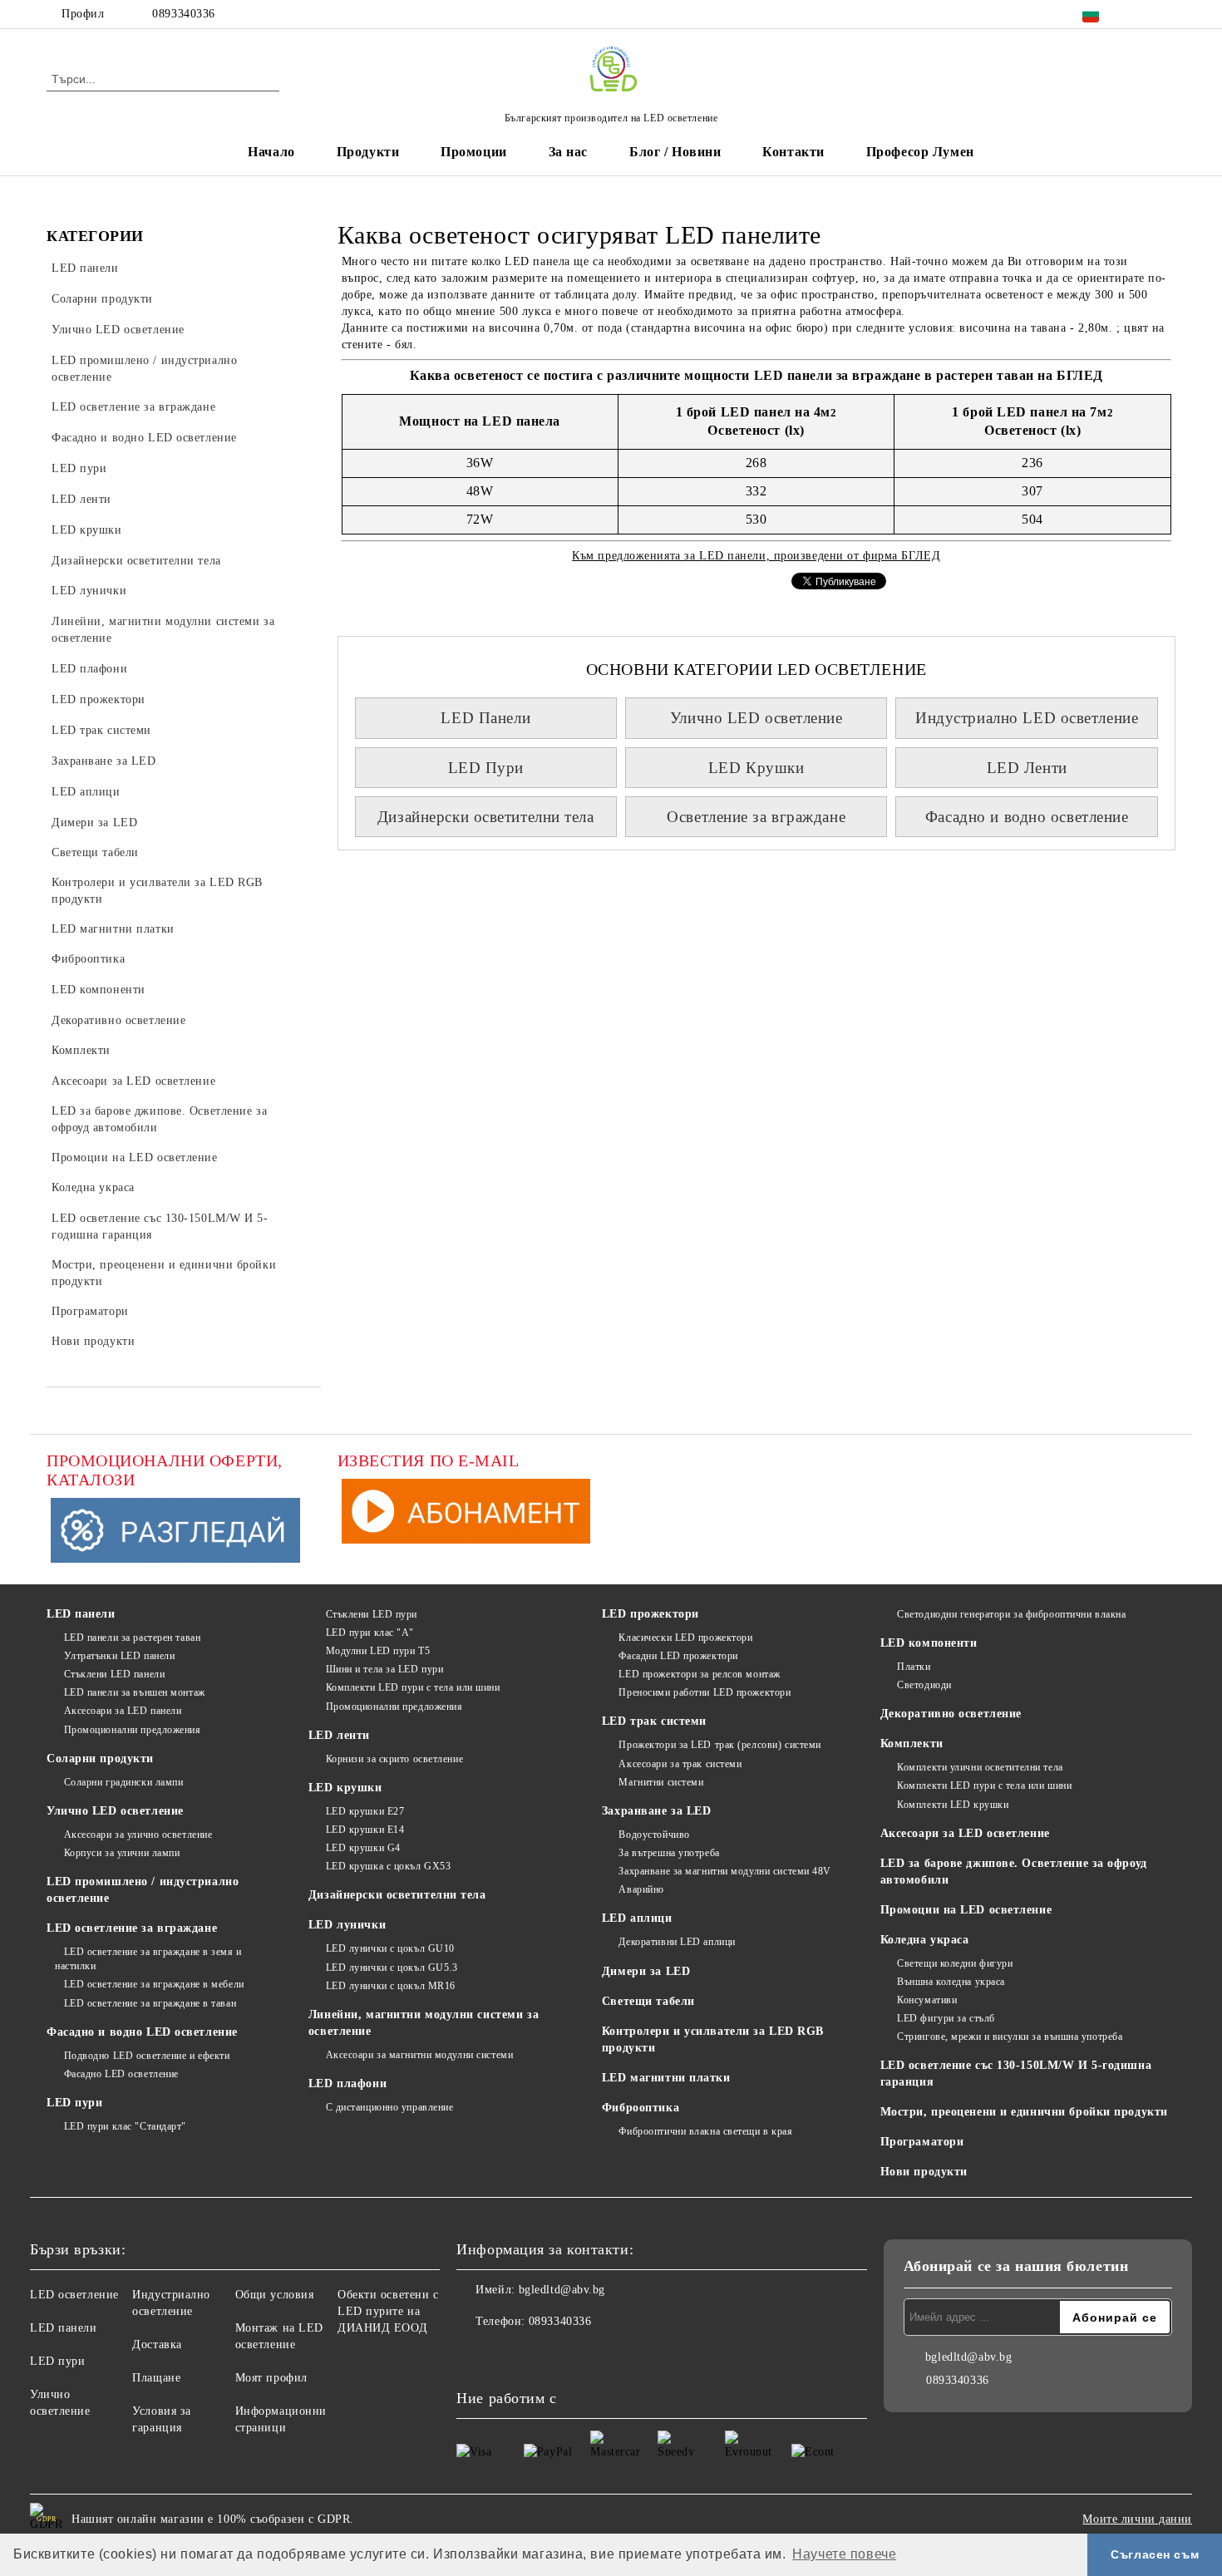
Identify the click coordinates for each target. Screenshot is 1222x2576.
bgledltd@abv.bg (562, 2290)
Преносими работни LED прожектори (705, 1692)
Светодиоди (924, 1685)
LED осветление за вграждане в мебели (154, 1984)
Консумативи (927, 2000)
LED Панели (485, 718)
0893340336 (184, 14)
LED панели (81, 1614)
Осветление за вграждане (756, 817)
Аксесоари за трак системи (680, 1764)
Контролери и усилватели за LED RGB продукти (713, 2039)
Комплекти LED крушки (953, 1805)
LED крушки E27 (365, 1811)
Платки (914, 1667)
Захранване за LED (657, 1811)
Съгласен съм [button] (1155, 2554)
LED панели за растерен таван (132, 1638)
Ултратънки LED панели (119, 1656)
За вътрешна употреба (669, 1853)
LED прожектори (650, 1614)
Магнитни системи (661, 1782)
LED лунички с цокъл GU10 (390, 1948)
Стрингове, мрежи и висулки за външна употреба (1010, 2037)
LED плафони (347, 2083)
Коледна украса (925, 1940)
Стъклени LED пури (372, 1614)
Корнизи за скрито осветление (394, 1759)
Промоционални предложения (133, 1730)
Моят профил (271, 2378)
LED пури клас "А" (370, 1633)
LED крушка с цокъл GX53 (388, 1866)
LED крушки (345, 1788)
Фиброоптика (641, 2108)
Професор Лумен (920, 152)
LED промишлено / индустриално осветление (143, 1890)
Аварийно (641, 1889)
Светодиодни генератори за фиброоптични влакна (1011, 1614)
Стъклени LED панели (114, 1674)
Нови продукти (924, 2172)
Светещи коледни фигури (955, 1963)
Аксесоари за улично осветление (138, 1835)
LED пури (74, 2103)
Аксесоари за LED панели (123, 1711)
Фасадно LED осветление (121, 2074)
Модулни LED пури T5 (378, 1651)
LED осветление (74, 2295)
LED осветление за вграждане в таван (150, 2003)
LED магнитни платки (666, 2078)
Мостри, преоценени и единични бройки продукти (1024, 2112)
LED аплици (637, 1918)
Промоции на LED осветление (966, 1910)
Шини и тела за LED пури (384, 1669)
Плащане (156, 2378)
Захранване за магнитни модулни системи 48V (725, 1871)
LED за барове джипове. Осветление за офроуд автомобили (1014, 1872)
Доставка (157, 2345)
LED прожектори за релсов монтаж (699, 1674)
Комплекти (912, 1744)
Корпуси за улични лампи (122, 1853)
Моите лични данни (1137, 2519)
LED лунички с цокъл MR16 (391, 1986)
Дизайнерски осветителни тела (486, 817)
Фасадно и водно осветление (1027, 817)
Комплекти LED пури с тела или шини (413, 1687)
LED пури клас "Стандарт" (125, 2126)
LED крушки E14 (365, 1830)
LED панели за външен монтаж (135, 1692)
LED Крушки (756, 768)
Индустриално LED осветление (1027, 718)
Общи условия (275, 2295)
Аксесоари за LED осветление (965, 1833)
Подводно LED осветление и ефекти (147, 2056)
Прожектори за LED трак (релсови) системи (719, 1745)
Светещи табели (648, 2001)
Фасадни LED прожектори (678, 1656)
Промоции (473, 152)
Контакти (793, 152)
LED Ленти (1027, 768)
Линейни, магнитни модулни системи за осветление (424, 2023)
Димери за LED (646, 1971)
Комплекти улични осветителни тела (980, 1767)
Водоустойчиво (654, 1835)
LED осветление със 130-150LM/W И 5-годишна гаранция (1016, 2074)
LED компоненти (929, 1643)
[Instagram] (1166, 14)
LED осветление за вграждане (132, 1928)
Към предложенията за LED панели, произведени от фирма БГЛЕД (756, 556)
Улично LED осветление (756, 718)
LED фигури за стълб (946, 2018)
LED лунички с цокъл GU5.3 (392, 1968)
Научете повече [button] (844, 2554)
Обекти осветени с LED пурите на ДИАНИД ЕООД (388, 2311)
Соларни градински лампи (123, 1782)
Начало (271, 152)
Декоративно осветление (951, 1714)
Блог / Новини (675, 152)
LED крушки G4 (363, 1848)
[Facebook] (1141, 14)
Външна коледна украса (951, 1982)
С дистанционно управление (390, 2107)
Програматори (922, 2142)
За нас (568, 152)
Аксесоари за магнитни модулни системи (419, 2055)
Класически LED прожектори (685, 1638)
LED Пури (486, 768)
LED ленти (339, 1735)
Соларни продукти (100, 1758)
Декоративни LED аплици (677, 1942)
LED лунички (347, 1925)
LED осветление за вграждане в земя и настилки (148, 1959)
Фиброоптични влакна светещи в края (705, 2131)
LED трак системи (654, 1721)
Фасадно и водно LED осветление (142, 2032)
